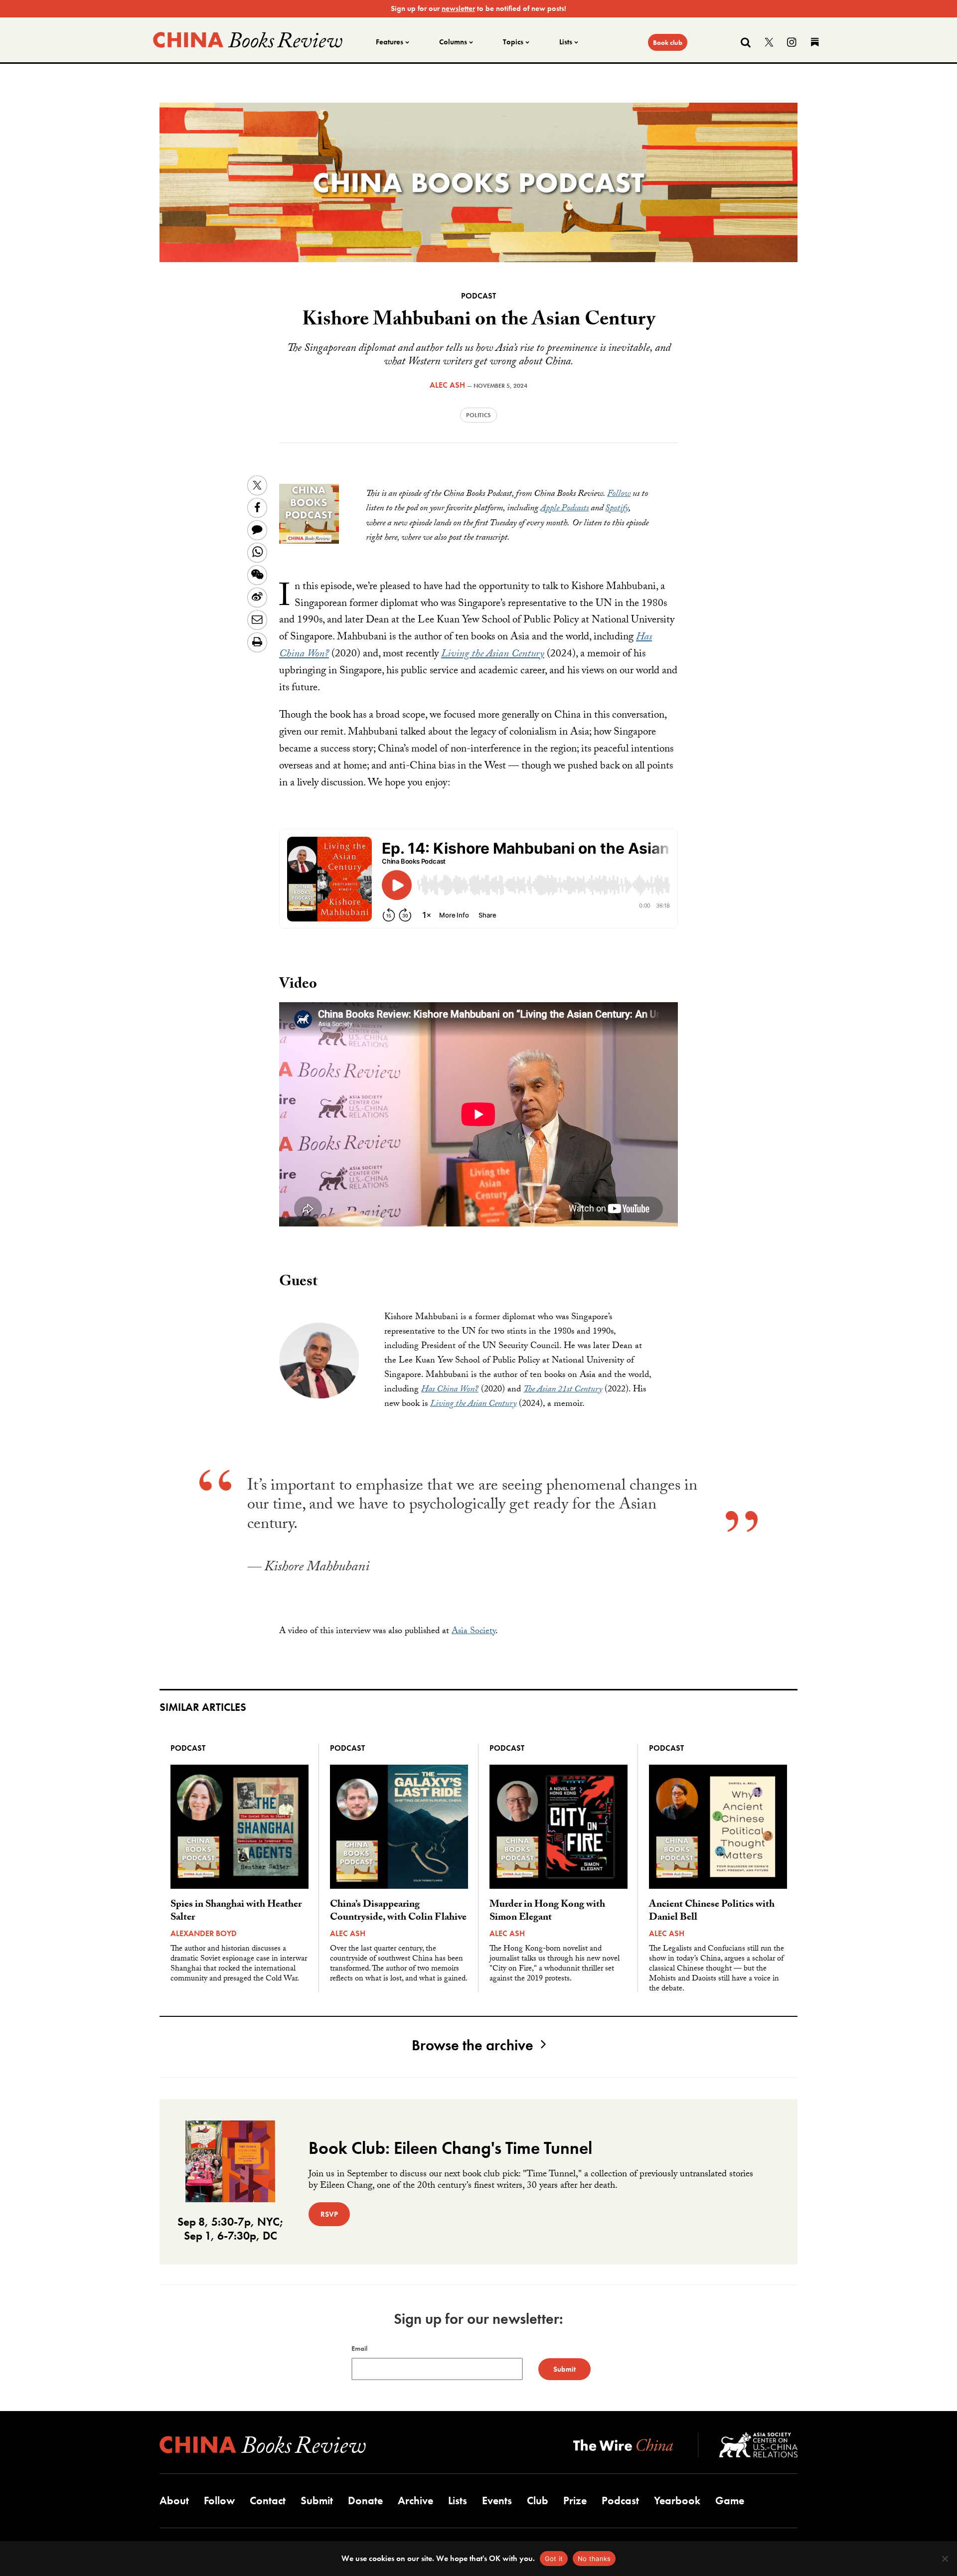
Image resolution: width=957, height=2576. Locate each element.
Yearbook (677, 2500)
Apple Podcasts (564, 509)
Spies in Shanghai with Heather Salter (236, 1912)
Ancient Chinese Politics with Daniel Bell (712, 1912)
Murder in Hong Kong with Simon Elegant (547, 1912)
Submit (317, 2500)
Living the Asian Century (493, 655)
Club (538, 2500)
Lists (566, 42)
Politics (478, 415)
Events (497, 2500)
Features (390, 42)
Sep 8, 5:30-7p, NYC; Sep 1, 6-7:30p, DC (231, 2229)
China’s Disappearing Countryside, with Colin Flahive (398, 1912)
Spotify (617, 509)
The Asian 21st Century (563, 1390)
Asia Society (474, 1632)
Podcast (478, 296)
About (174, 2500)
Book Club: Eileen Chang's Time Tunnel (450, 2148)
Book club (668, 42)
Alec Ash (447, 385)
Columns (453, 42)
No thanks (594, 2559)
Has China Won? (450, 1390)
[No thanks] (945, 2559)
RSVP (329, 2214)
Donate (365, 2500)
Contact (268, 2500)
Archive (415, 2500)
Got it (554, 2559)
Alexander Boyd (204, 1933)
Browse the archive (473, 2045)
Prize (575, 2500)
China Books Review (248, 40)
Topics (513, 42)
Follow (619, 495)
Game (730, 2500)
